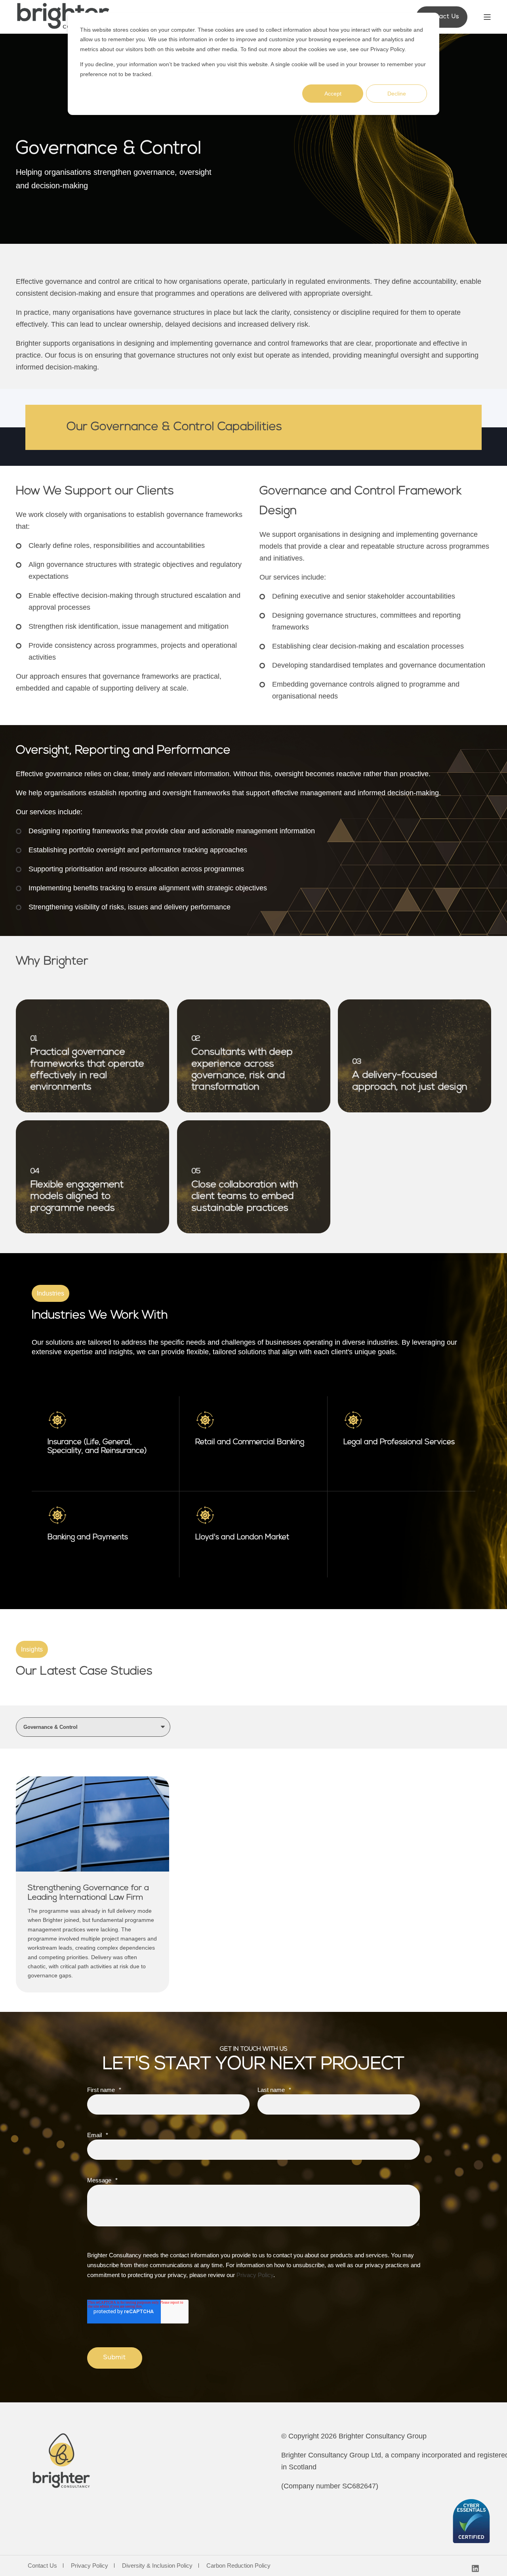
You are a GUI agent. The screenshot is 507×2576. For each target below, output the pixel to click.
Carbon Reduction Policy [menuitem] (238, 2565)
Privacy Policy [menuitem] (90, 2565)
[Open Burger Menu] (487, 17)
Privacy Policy (387, 49)
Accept (333, 94)
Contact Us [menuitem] (42, 2565)
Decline (397, 94)
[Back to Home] (63, 17)
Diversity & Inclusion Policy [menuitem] (157, 2565)
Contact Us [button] (442, 17)
